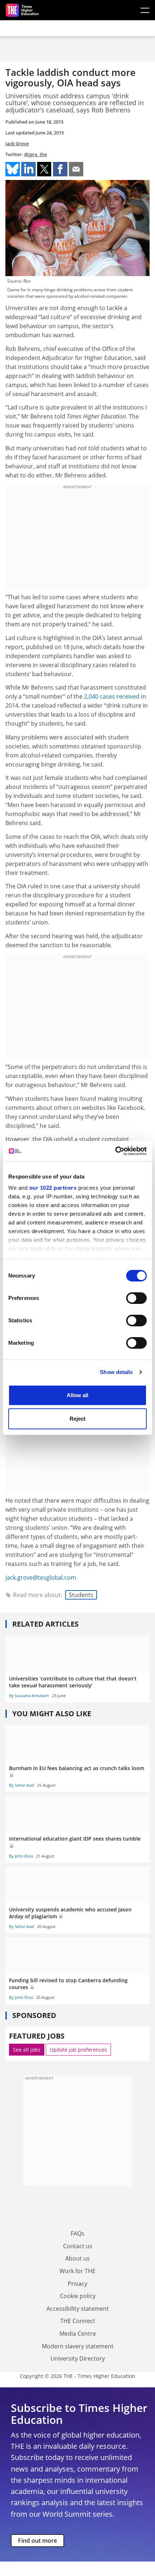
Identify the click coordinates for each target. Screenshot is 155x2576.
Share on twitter (44, 169)
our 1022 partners (53, 1188)
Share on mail (76, 169)
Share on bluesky (13, 169)
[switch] (136, 1298)
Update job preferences (78, 2050)
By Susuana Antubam (29, 1695)
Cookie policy (78, 2296)
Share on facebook (60, 169)
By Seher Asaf (22, 1785)
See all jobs (27, 2050)
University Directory (78, 2358)
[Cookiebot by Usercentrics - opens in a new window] (115, 1151)
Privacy (77, 2284)
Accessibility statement (78, 2309)
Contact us (78, 2246)
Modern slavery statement (78, 2346)
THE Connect (78, 2321)
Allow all (77, 1395)
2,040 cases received (112, 696)
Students (81, 1595)
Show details (116, 1372)
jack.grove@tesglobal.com (41, 1577)
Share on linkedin (28, 169)
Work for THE (77, 2271)
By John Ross (21, 1856)
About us (77, 2258)
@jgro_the (36, 154)
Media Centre (78, 2334)
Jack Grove (17, 143)
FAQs (77, 2233)
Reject (77, 1419)
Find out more (37, 2541)
